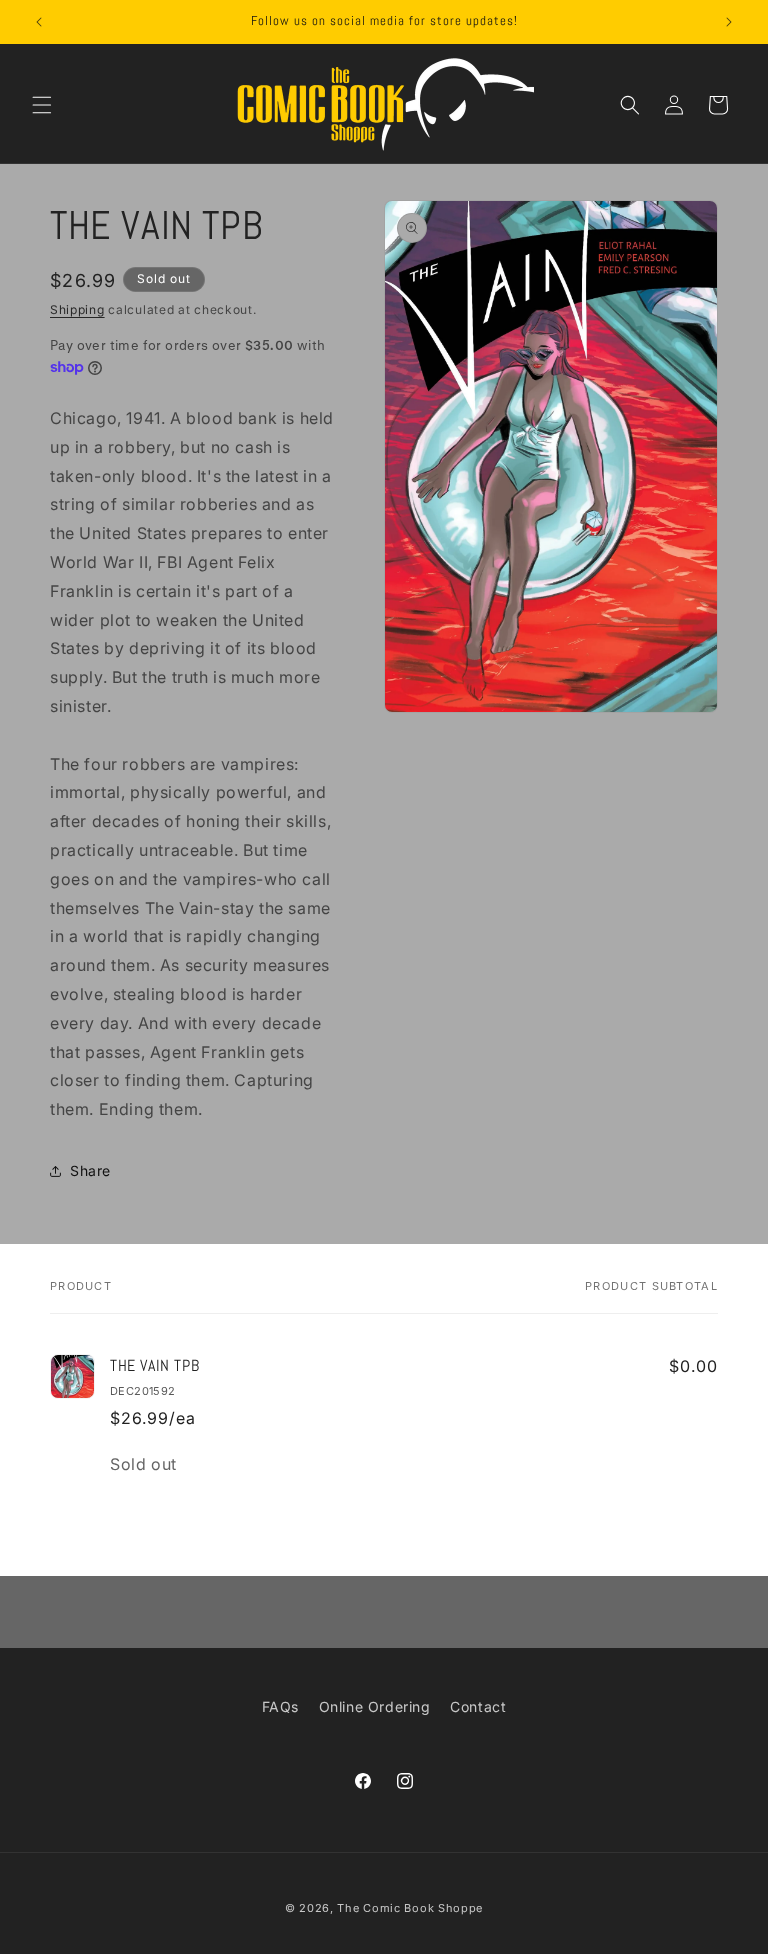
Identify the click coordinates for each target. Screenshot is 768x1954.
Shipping (77, 309)
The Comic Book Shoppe (410, 1908)
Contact (478, 1706)
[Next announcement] (729, 22)
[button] (42, 105)
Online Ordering (375, 1706)
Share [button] (90, 1170)
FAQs (280, 1706)
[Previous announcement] (39, 22)
